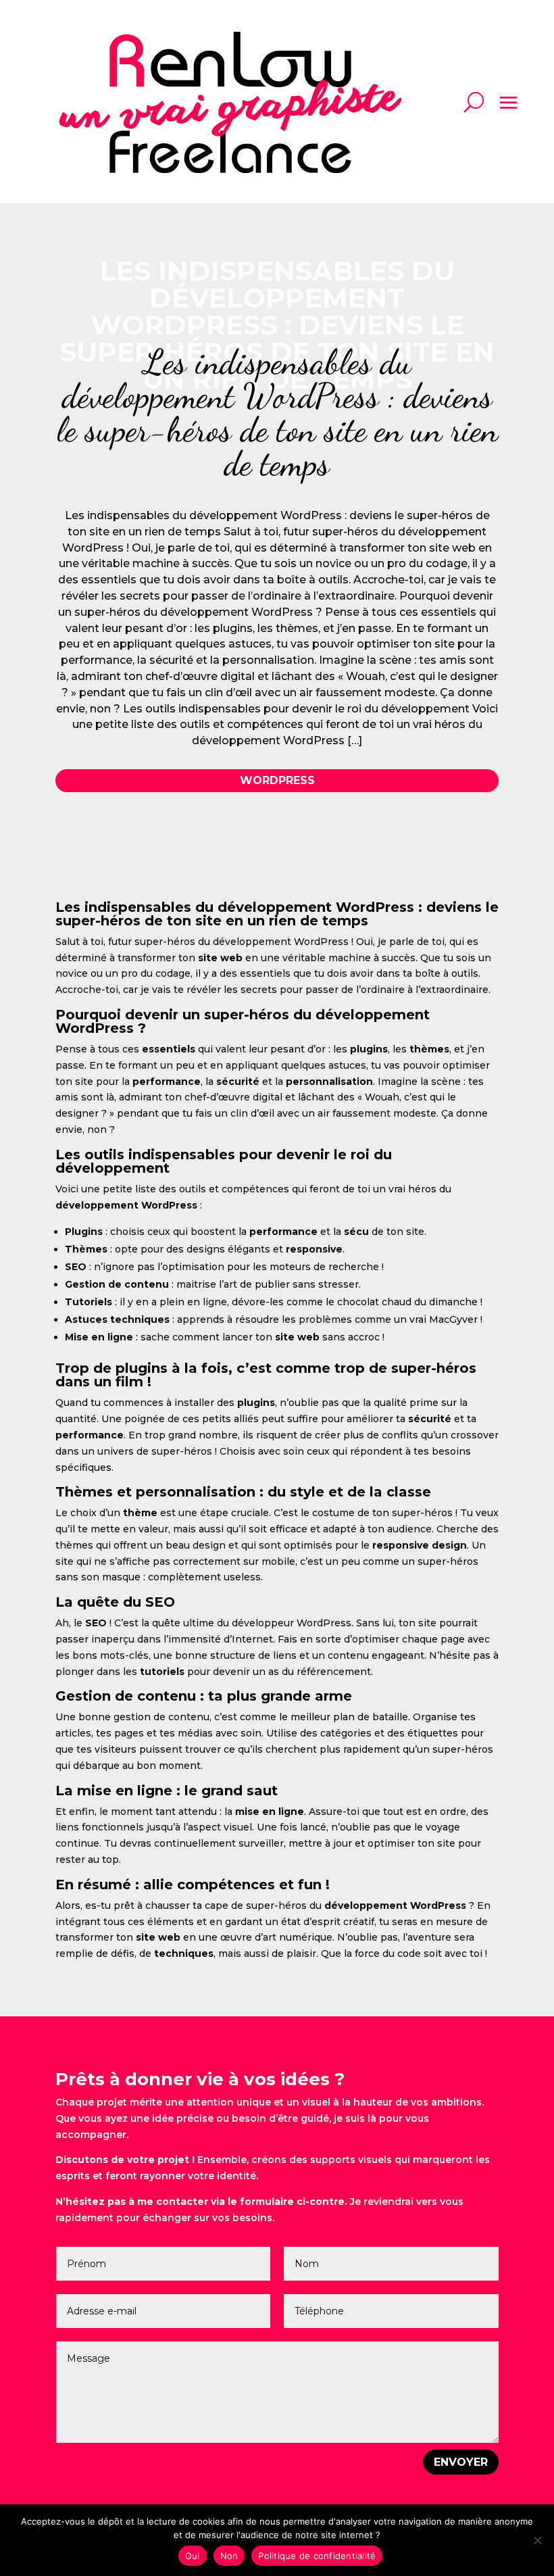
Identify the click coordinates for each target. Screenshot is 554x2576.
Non (229, 2556)
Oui (193, 2556)
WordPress (277, 780)
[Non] (537, 2540)
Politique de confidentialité (317, 2556)
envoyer (461, 2462)
